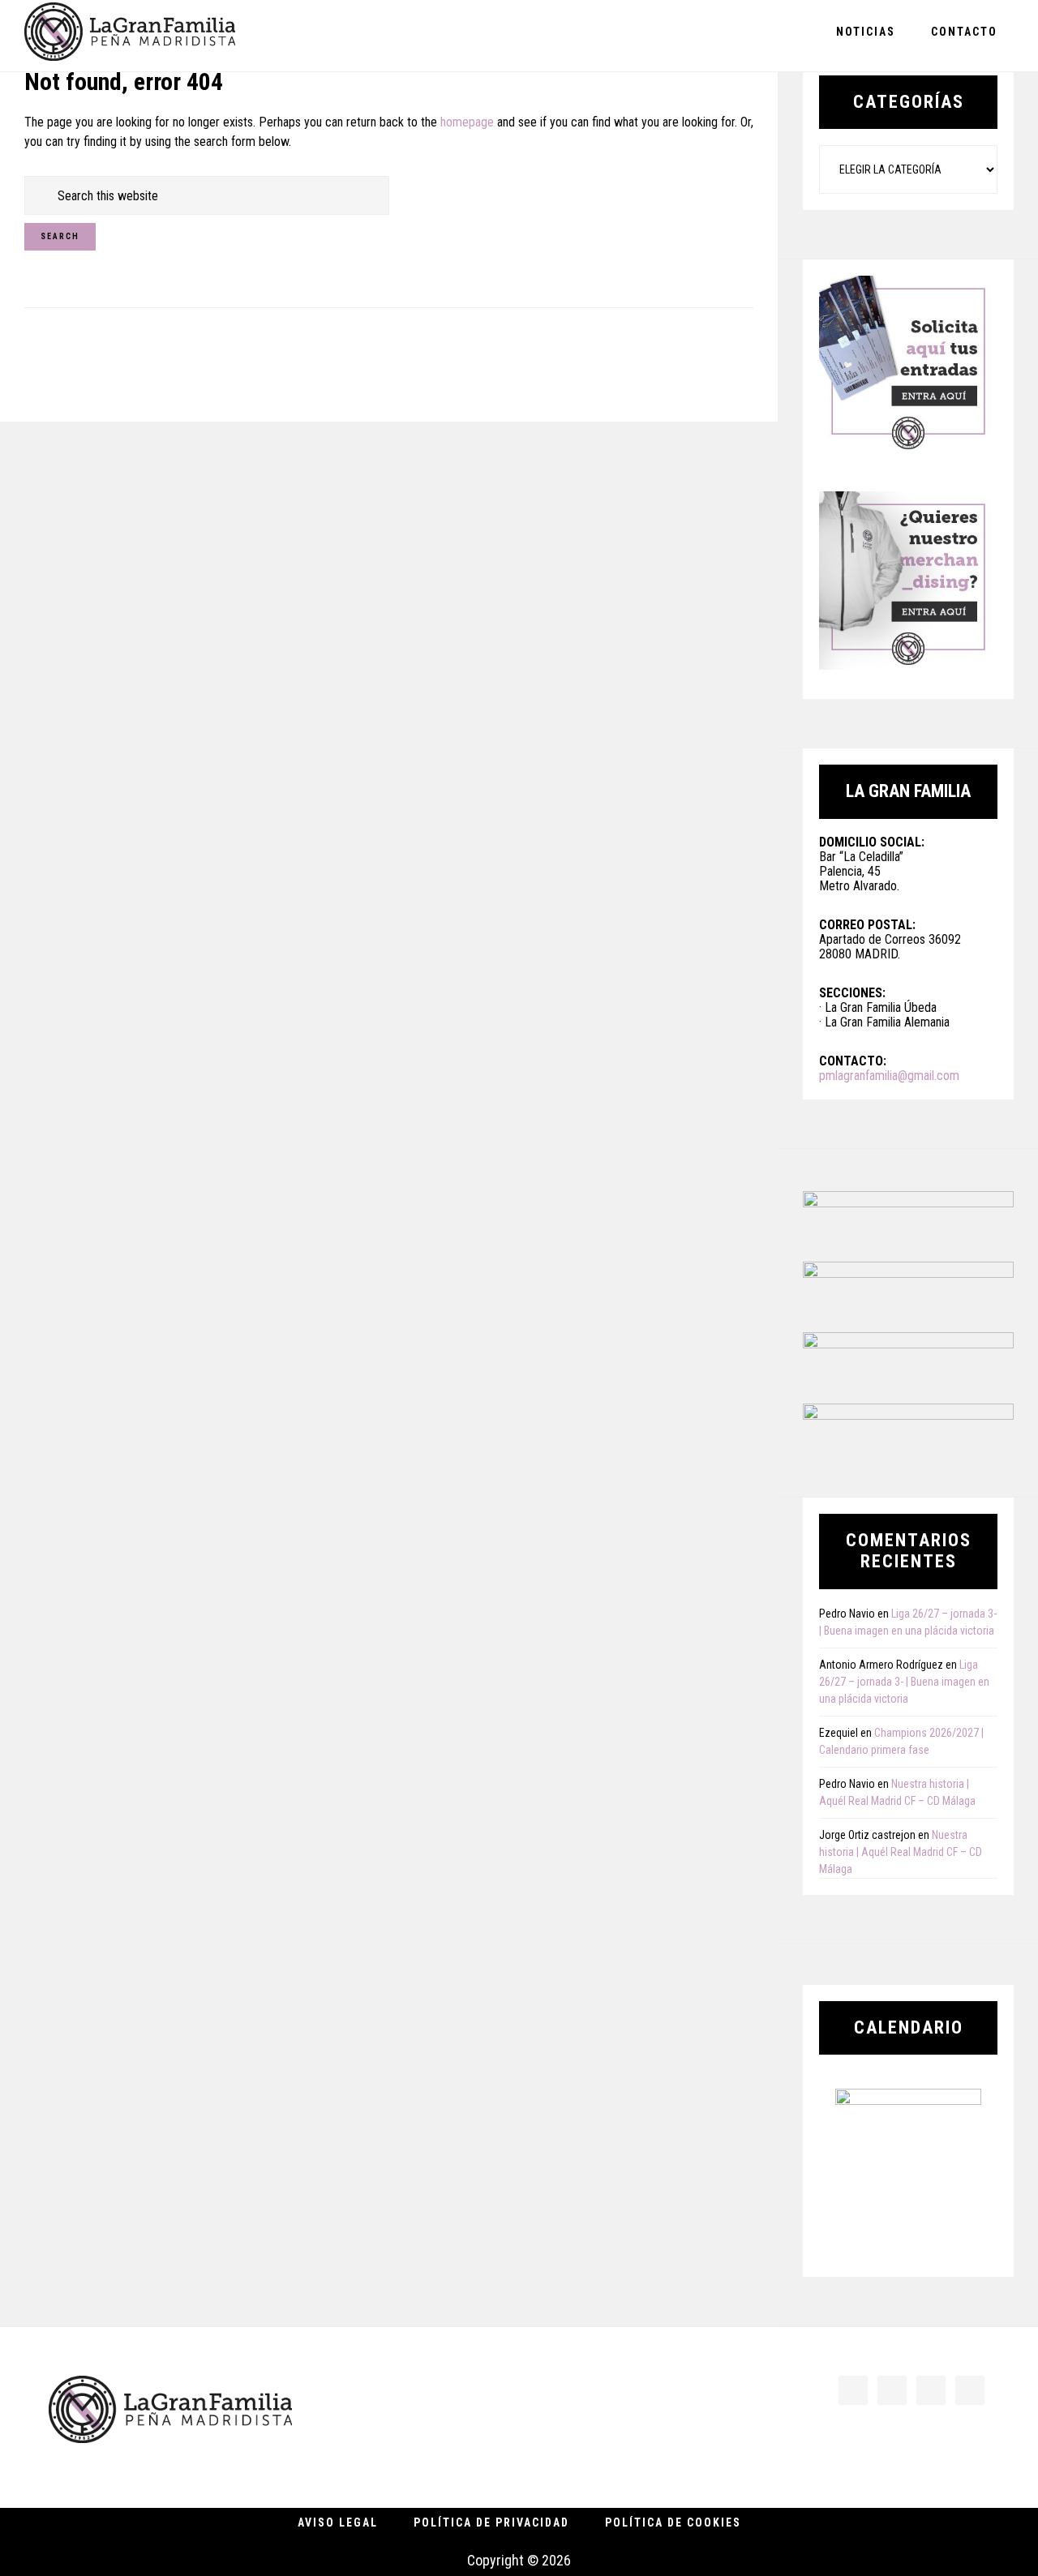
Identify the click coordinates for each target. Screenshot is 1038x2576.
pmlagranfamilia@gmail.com (889, 1076)
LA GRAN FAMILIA (130, 35)
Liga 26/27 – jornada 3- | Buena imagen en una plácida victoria (904, 1682)
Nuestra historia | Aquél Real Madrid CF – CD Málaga (901, 1852)
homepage (467, 122)
